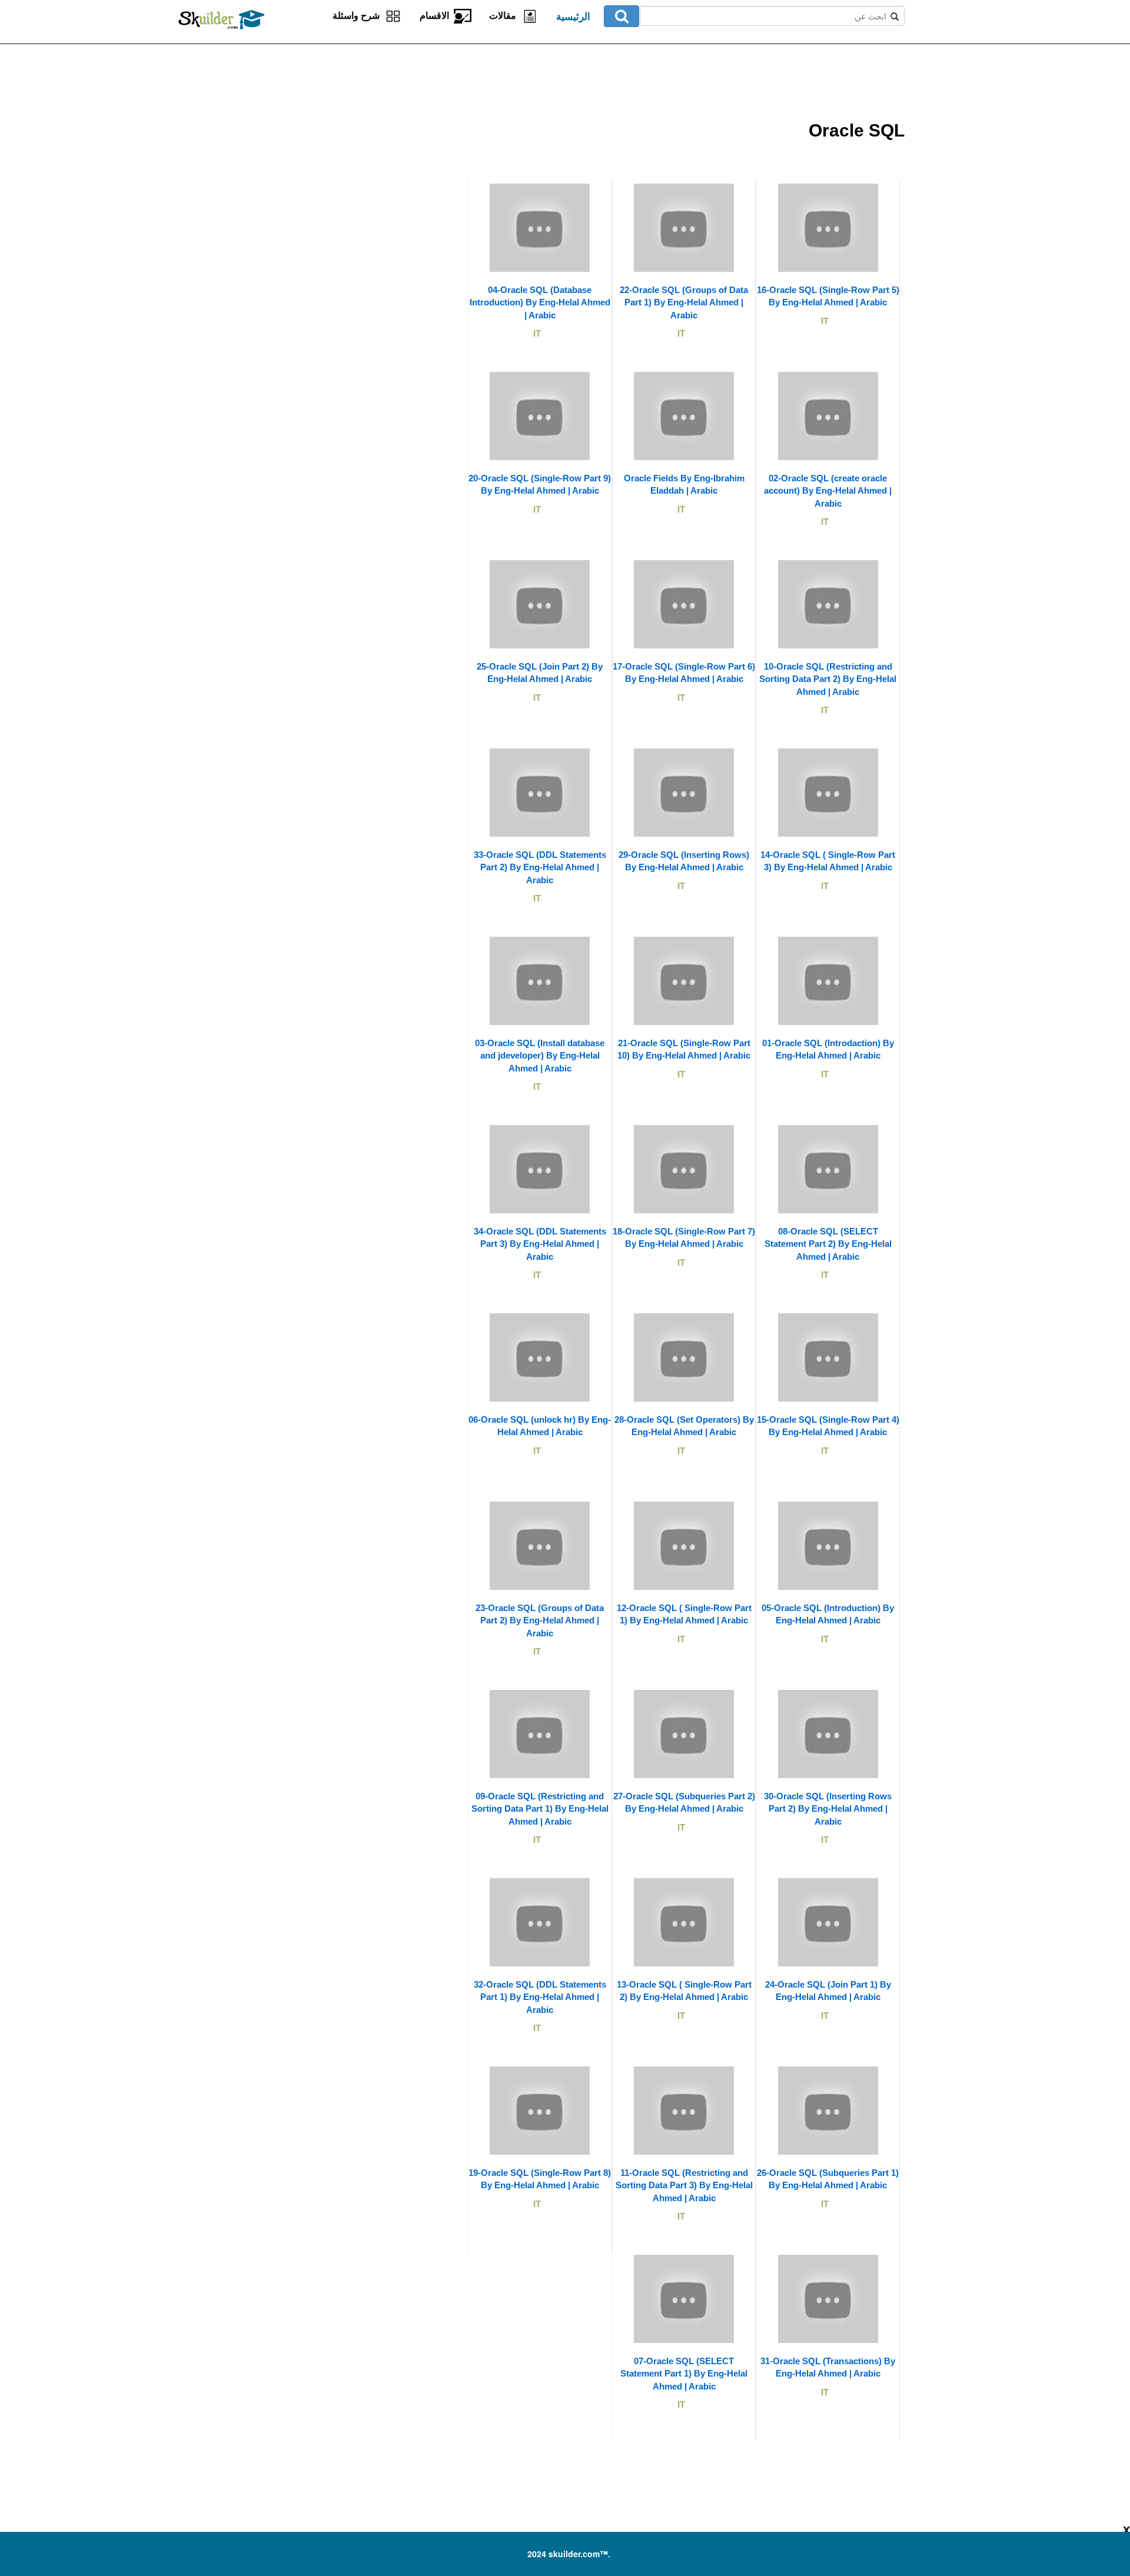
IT (825, 321)
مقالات (505, 16)
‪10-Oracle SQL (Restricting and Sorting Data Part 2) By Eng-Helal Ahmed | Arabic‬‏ (828, 679)
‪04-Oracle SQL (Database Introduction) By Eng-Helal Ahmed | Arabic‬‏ (540, 302)
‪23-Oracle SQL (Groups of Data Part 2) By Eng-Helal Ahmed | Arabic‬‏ (540, 1620)
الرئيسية (573, 17)
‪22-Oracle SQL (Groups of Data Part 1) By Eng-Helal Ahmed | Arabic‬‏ (684, 302)
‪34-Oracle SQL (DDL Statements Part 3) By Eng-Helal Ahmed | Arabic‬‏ (540, 1244)
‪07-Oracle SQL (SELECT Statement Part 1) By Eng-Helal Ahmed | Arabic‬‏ (684, 2374)
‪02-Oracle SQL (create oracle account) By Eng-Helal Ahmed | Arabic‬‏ (828, 491)
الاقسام (437, 16)
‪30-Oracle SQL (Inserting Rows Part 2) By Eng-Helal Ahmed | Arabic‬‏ (828, 1809)
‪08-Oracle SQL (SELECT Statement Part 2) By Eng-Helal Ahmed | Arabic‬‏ (828, 1244)
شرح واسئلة (358, 16)
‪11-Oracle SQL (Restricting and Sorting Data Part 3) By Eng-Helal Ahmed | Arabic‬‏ (684, 2185)
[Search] (621, 16)
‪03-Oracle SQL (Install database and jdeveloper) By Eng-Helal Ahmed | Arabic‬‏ (540, 1056)
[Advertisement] (327, 118)
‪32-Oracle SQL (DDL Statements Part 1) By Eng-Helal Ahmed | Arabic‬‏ (540, 1997)
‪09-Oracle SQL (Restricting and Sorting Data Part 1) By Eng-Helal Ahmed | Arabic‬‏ (540, 1809)
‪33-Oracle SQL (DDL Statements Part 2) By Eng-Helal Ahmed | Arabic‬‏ (540, 867)
